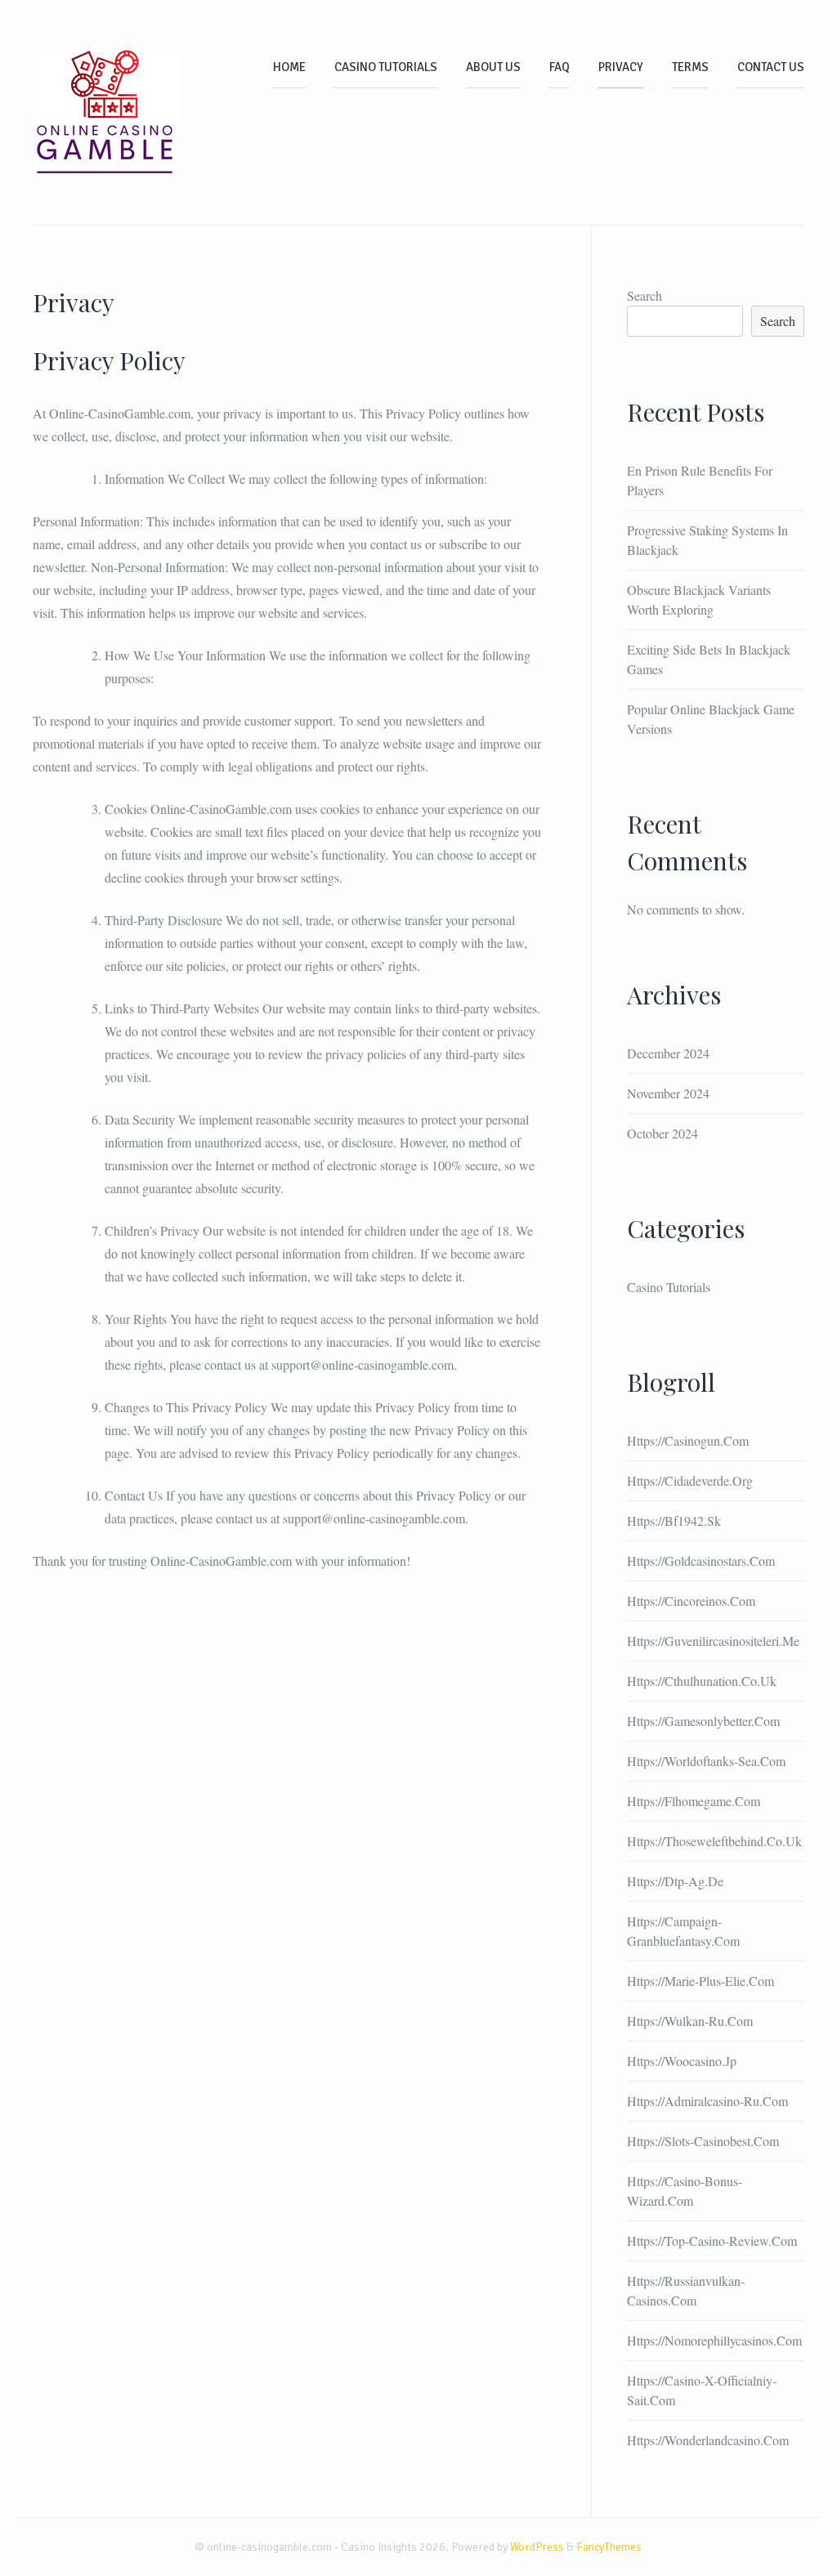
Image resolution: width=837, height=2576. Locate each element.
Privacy (621, 67)
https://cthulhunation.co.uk (702, 1681)
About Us (493, 67)
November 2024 (668, 1093)
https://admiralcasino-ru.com (707, 2101)
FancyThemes (609, 2547)
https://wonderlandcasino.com (708, 2440)
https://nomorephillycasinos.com (714, 2340)
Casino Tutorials (386, 67)
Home (289, 67)
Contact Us (771, 67)
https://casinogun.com (688, 1440)
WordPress (537, 2547)
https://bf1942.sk (674, 1521)
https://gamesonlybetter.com (703, 1721)
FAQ (559, 67)
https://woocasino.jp (682, 2061)
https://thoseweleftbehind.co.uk (714, 1841)
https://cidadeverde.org (690, 1480)
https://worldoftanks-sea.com (706, 1761)
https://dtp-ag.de (675, 1881)
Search (645, 295)
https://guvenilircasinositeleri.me (713, 1641)
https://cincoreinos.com (691, 1601)
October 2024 (662, 1133)
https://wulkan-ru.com (690, 2021)
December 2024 (668, 1053)
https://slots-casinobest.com (703, 2141)
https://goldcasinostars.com (701, 1561)
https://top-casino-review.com (712, 2241)
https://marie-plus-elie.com (700, 1981)
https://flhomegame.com (694, 1801)
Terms (690, 67)
